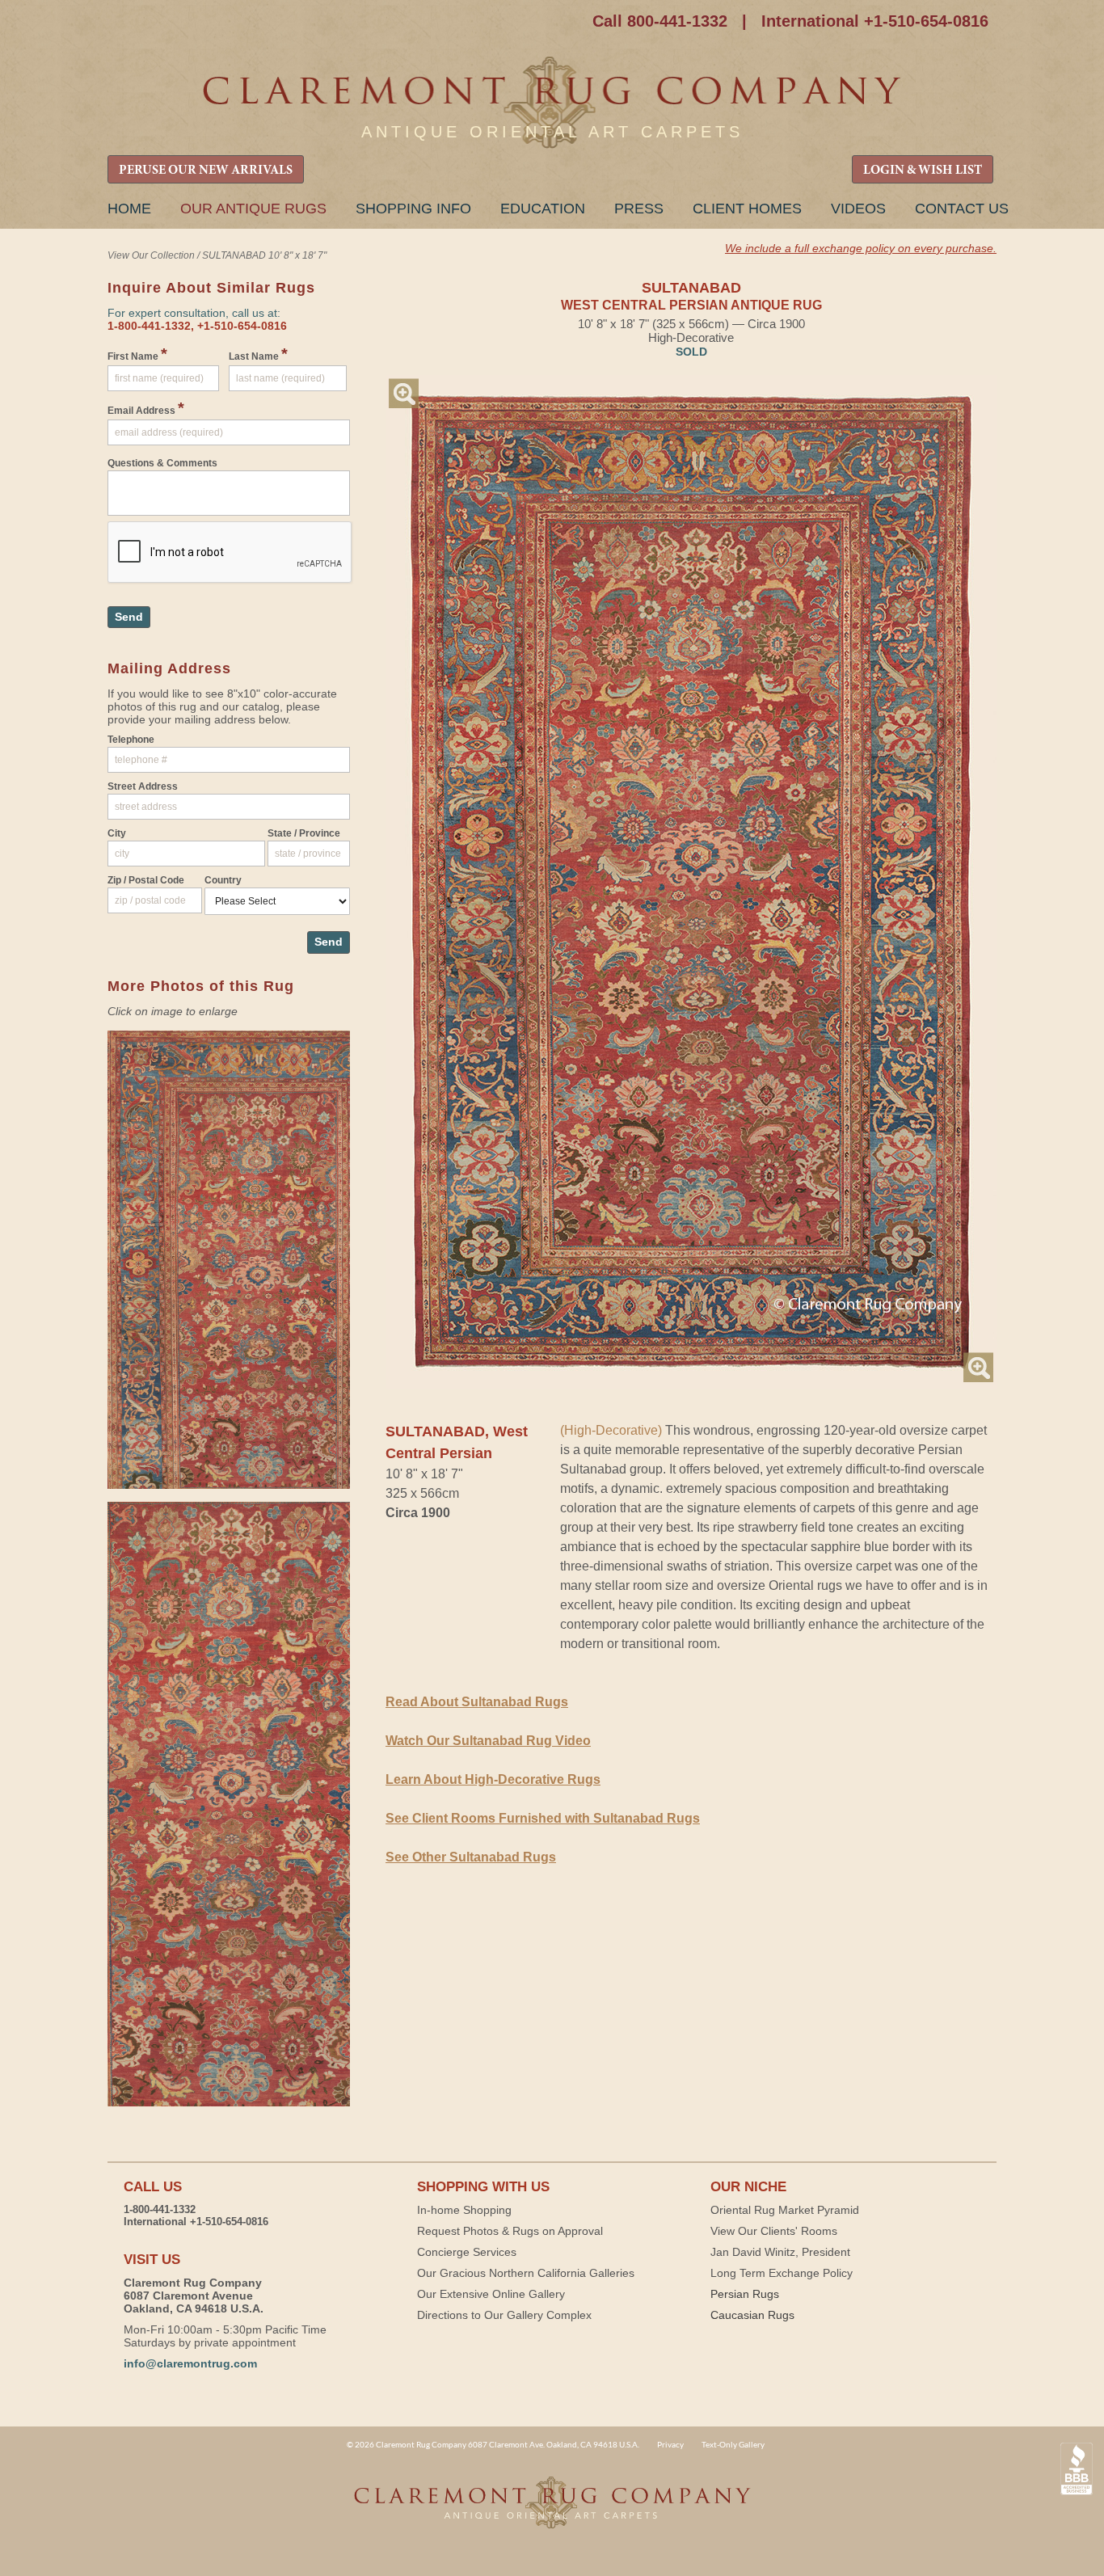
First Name (137, 354)
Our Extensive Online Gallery (491, 2294)
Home (129, 209)
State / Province (304, 833)
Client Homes (747, 209)
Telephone (131, 740)
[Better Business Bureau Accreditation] (1077, 2469)
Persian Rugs (745, 2294)
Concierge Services (467, 2252)
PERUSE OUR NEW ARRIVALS (206, 171)
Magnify (404, 393)
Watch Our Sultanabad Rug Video (488, 1741)
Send (129, 617)
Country (223, 880)
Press (639, 209)
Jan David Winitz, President (780, 2252)
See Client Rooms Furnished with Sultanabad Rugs (543, 1818)
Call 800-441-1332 (660, 21)
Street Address (143, 786)
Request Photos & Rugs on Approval (510, 2231)
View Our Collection (151, 255)
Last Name (258, 354)
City (117, 833)
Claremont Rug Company (552, 103)
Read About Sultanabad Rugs (477, 1702)
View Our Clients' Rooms (774, 2231)
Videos (858, 209)
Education (543, 209)
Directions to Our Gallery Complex (504, 2315)
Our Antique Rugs (253, 209)
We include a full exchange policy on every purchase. (861, 248)
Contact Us (962, 209)
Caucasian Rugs (752, 2315)
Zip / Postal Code (146, 880)
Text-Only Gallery (733, 2444)
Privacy (670, 2444)
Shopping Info (413, 209)
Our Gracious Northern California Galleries (526, 2273)
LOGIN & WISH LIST (923, 171)
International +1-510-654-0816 (875, 21)
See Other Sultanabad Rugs (471, 1857)
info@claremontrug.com (190, 2363)
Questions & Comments (162, 463)
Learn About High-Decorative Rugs (493, 1779)
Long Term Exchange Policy (782, 2273)
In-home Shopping (464, 2210)
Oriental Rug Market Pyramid (785, 2210)
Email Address (146, 408)
